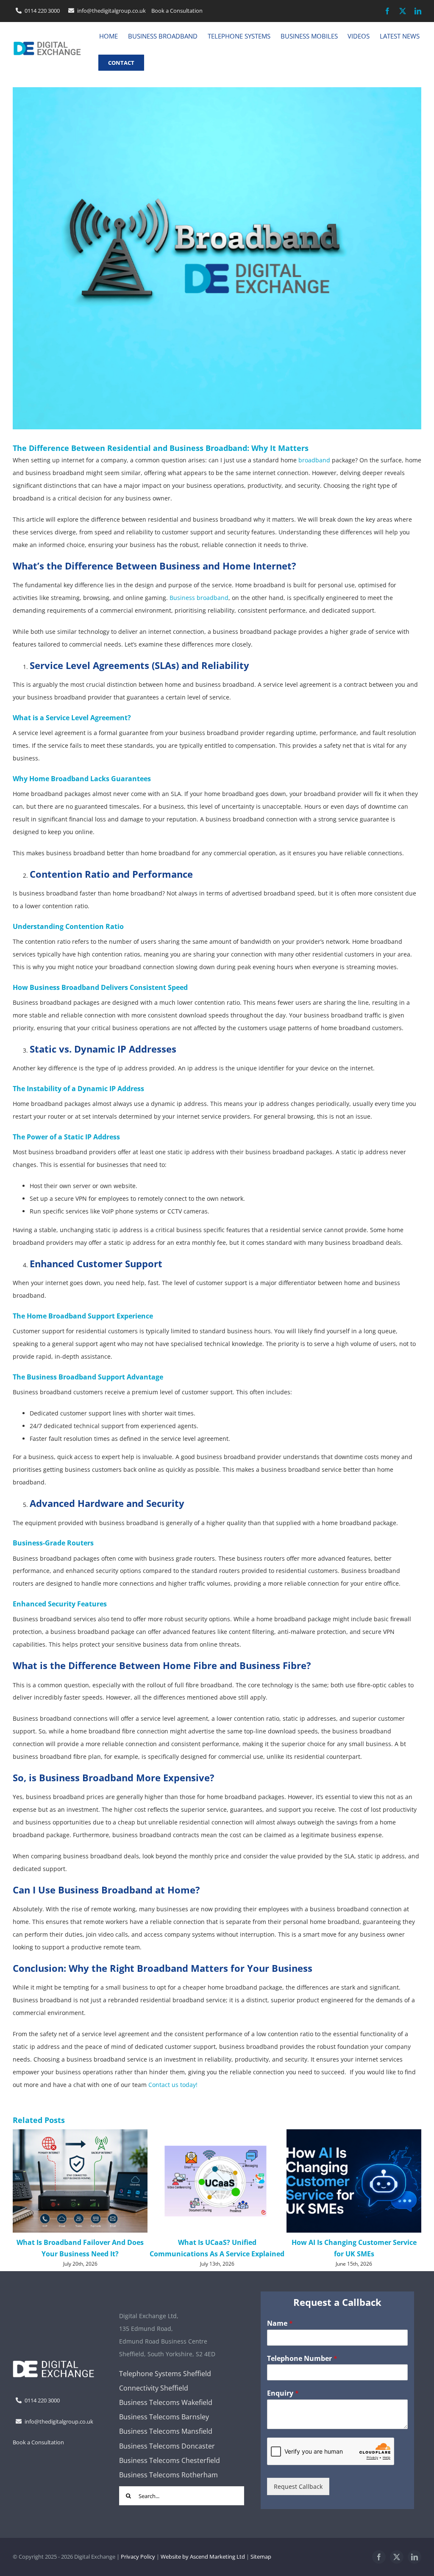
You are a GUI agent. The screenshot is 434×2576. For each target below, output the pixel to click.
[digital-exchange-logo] (47, 43)
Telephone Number (302, 2370)
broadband (314, 460)
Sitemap (261, 2568)
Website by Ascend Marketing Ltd (203, 2568)
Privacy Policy (138, 2568)
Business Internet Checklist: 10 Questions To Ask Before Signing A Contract (354, 2253)
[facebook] (387, 11)
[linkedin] (418, 11)
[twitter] (403, 11)
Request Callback (298, 2497)
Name (280, 2334)
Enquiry (283, 2404)
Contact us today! (173, 2085)
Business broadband (199, 598)
